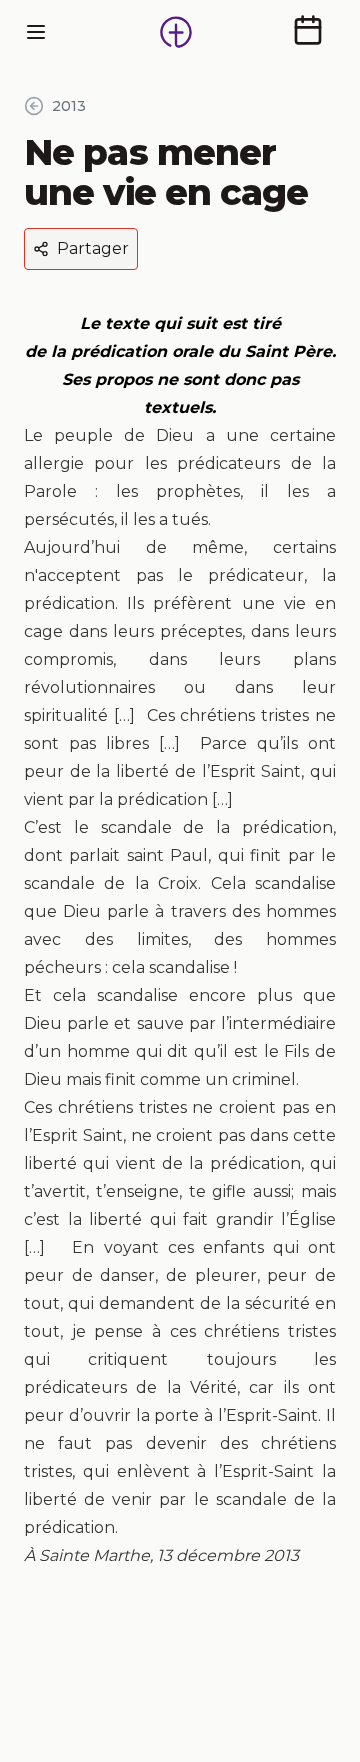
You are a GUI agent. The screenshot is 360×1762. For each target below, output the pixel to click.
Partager (93, 248)
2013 (69, 106)
